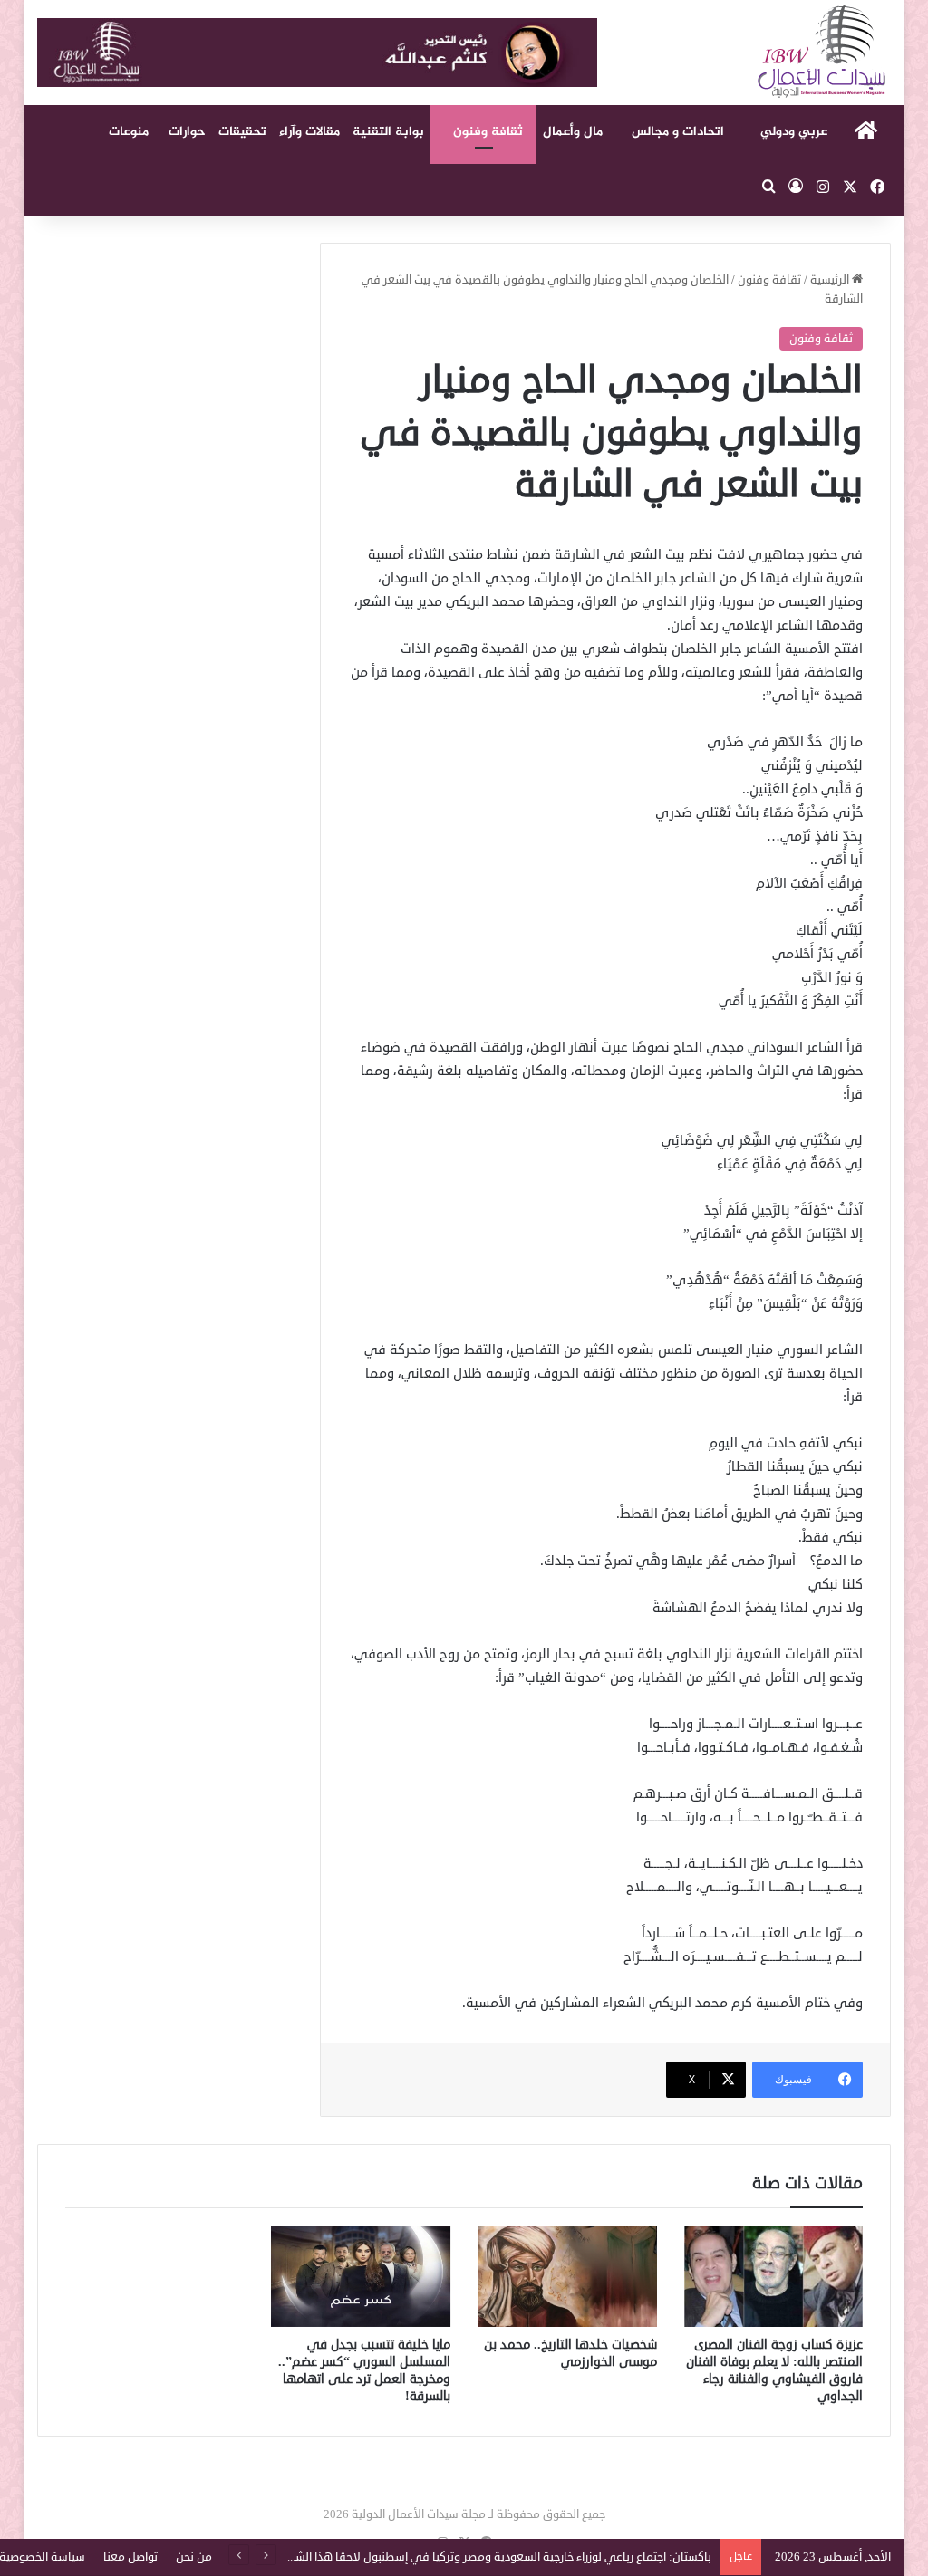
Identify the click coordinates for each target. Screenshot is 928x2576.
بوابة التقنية (388, 132)
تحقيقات (242, 132)
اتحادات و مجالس (678, 132)
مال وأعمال (573, 132)
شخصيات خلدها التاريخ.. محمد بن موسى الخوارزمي (570, 2353)
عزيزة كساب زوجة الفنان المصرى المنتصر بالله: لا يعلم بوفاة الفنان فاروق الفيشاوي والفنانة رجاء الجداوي (774, 2370)
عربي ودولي (794, 132)
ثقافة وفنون (488, 132)
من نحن (194, 2557)
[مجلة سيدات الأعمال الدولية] (823, 52)
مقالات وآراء (309, 132)
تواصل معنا (130, 2557)
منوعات (129, 132)
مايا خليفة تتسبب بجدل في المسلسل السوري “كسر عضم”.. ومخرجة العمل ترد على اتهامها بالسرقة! (364, 2370)
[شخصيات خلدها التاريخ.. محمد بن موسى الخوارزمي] (567, 2277)
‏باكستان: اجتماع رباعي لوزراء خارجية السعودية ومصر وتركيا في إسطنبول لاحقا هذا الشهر (496, 2557)
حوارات (187, 132)
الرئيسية (831, 280)
